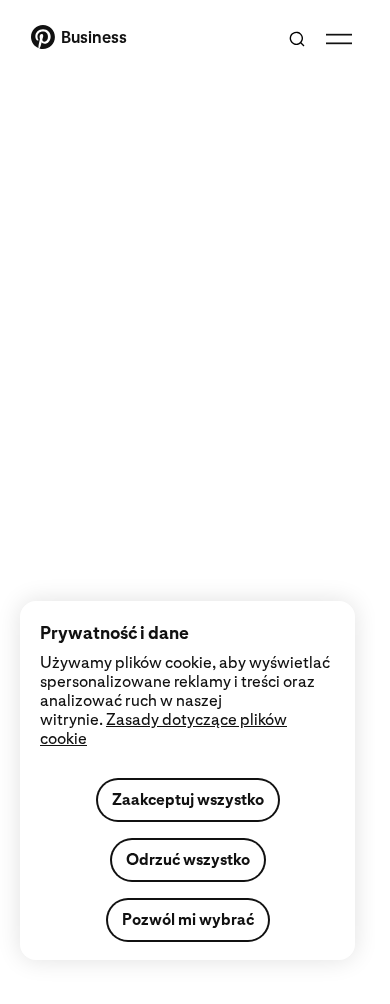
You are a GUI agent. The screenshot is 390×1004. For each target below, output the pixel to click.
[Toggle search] (297, 39)
